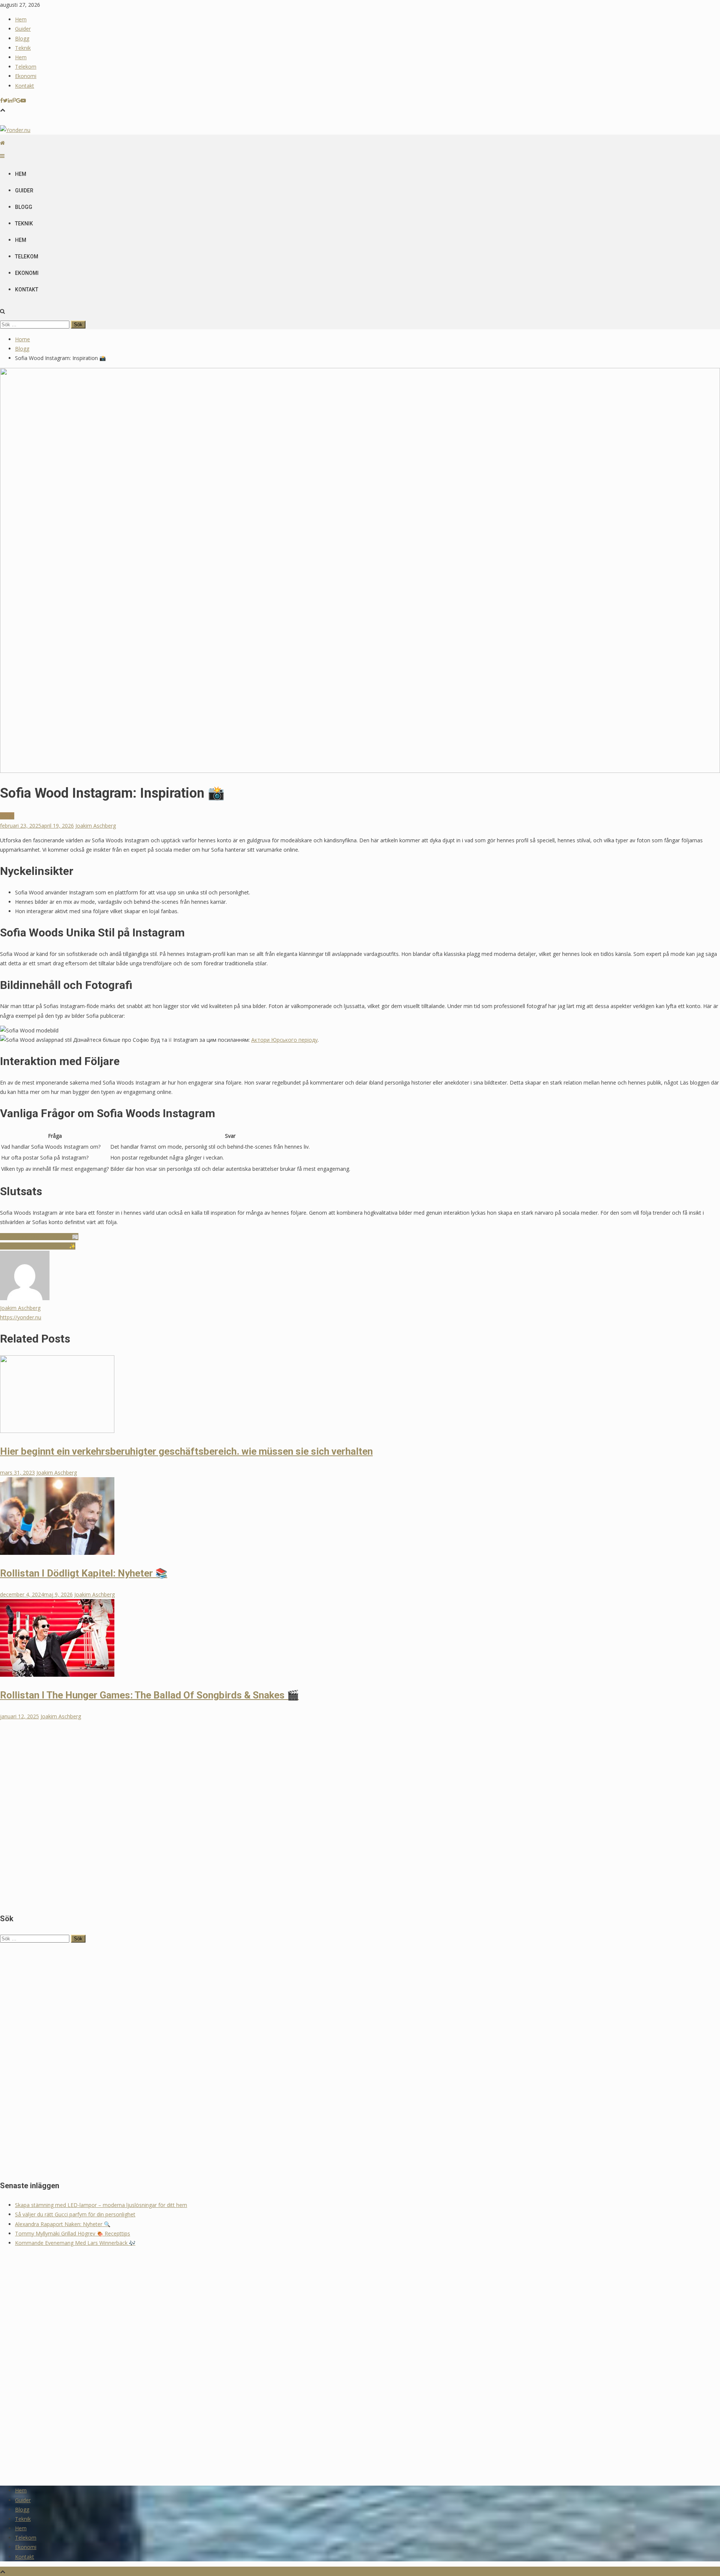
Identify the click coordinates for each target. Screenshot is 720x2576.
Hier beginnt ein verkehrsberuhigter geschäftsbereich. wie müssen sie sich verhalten (186, 1451)
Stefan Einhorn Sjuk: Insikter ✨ (38, 1246)
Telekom (26, 67)
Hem (21, 19)
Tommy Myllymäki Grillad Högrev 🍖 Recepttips (73, 2233)
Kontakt (25, 86)
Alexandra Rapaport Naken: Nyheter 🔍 (63, 2224)
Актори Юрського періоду (284, 1040)
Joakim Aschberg (96, 826)
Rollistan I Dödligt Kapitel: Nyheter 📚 (84, 1573)
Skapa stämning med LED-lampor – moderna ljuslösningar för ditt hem (101, 2205)
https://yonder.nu (21, 1317)
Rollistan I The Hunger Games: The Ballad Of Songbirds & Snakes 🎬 (149, 1695)
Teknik (23, 48)
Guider (23, 29)
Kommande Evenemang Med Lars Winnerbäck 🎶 (75, 2243)
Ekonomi (26, 76)
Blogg (22, 38)
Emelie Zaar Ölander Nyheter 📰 (39, 1237)
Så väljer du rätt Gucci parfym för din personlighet (75, 2214)
